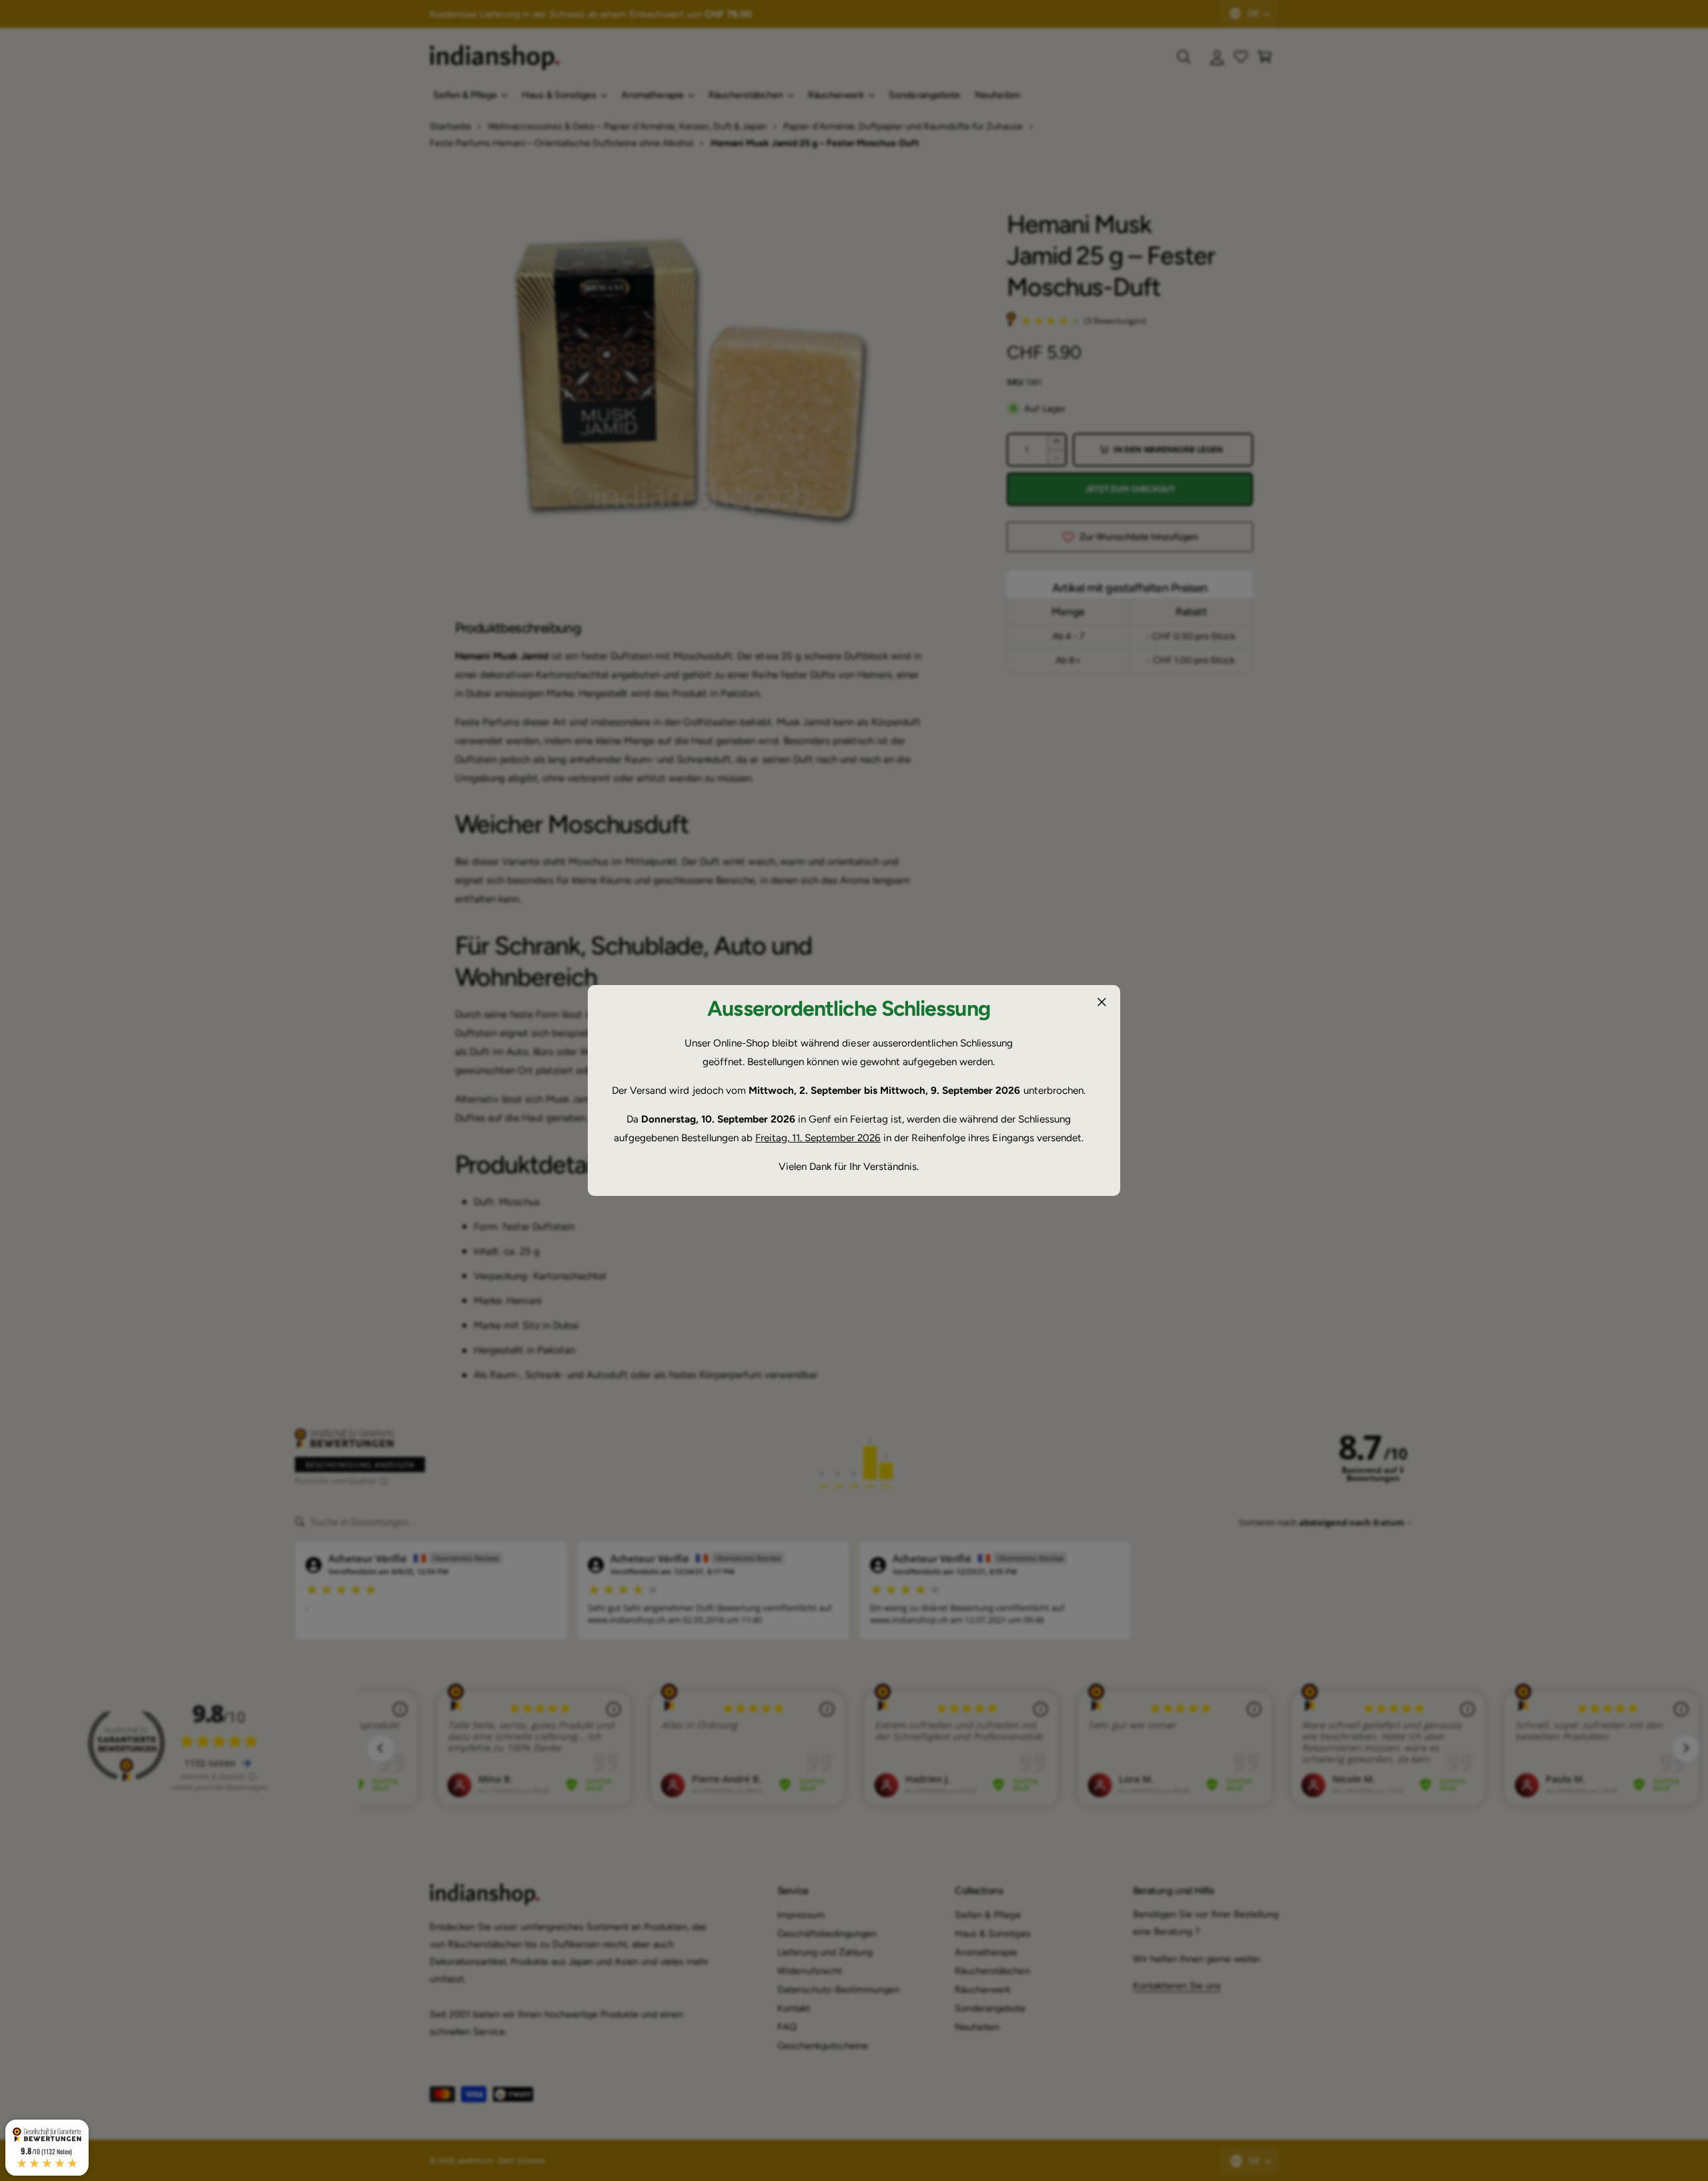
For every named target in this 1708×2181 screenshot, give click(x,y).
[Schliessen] (1102, 1002)
